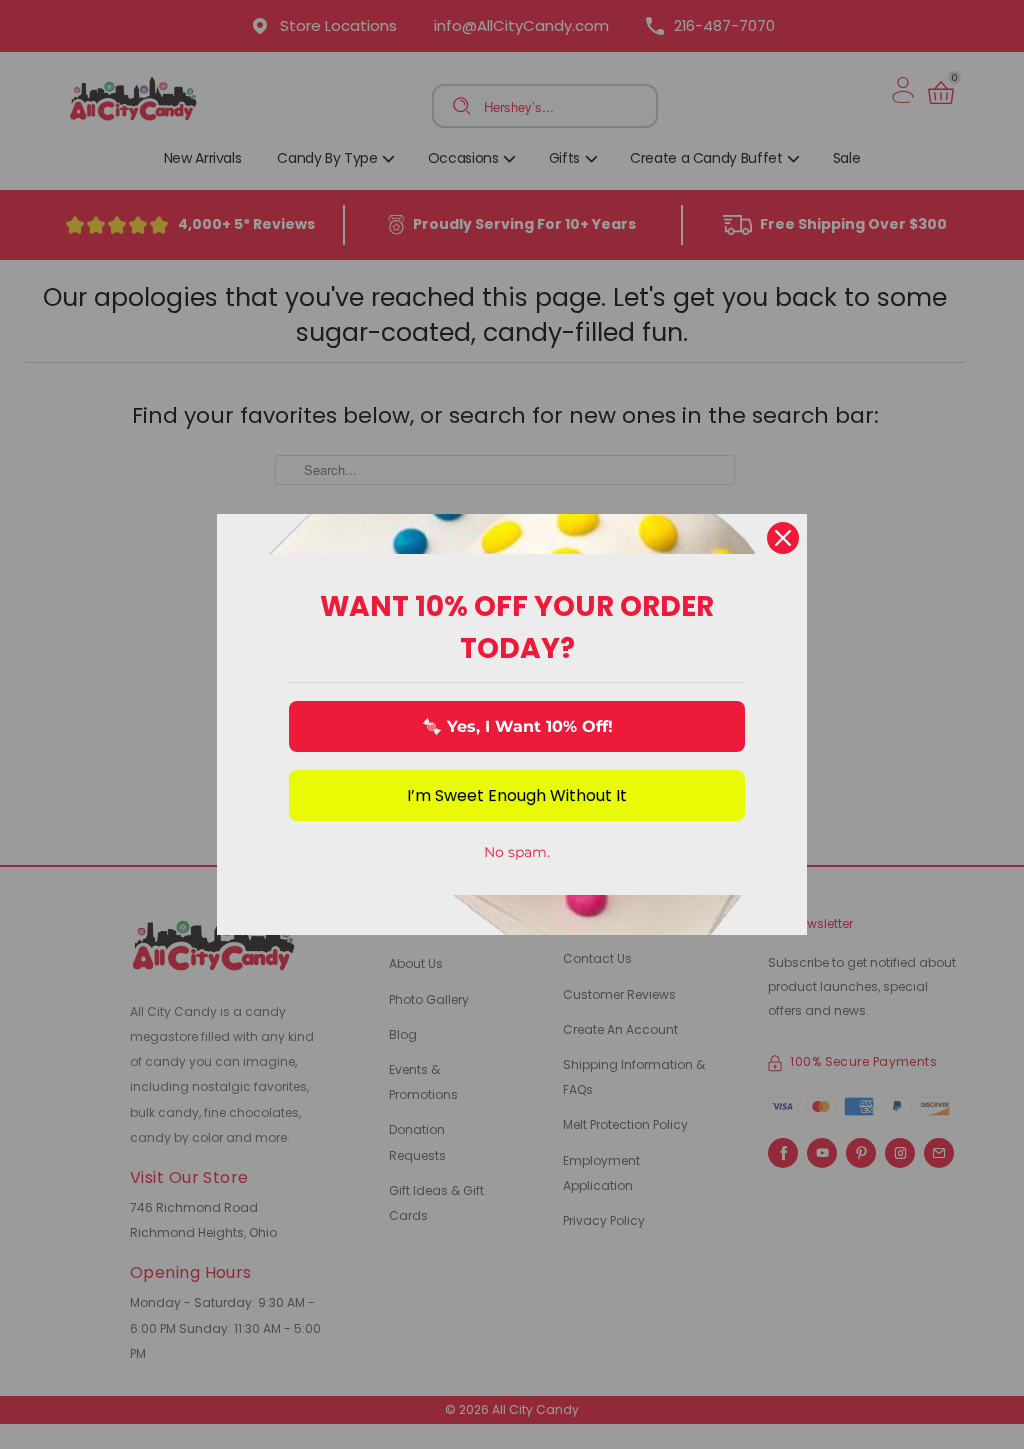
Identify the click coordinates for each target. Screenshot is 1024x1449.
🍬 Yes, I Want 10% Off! (517, 726)
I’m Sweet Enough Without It (517, 795)
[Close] (783, 538)
